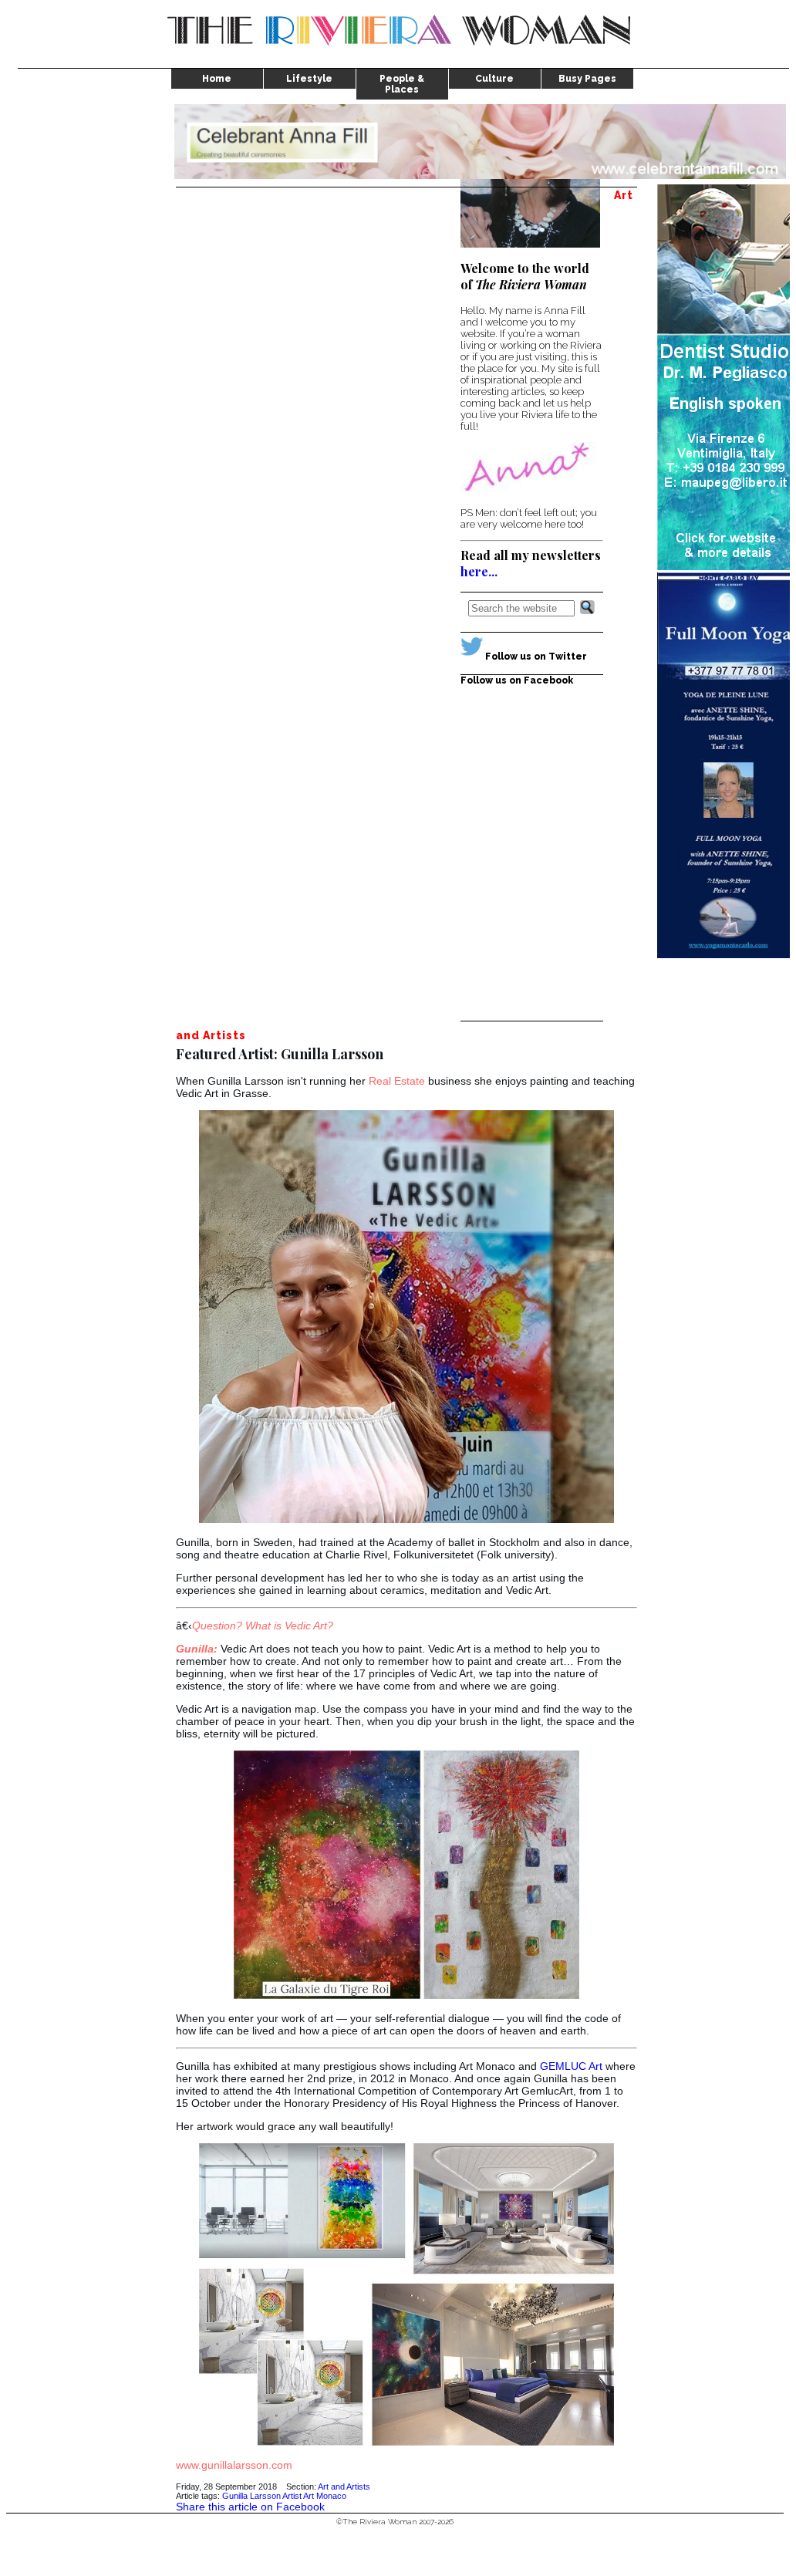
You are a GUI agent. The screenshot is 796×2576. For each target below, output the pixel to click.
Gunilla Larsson (251, 2496)
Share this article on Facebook (250, 2507)
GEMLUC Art (571, 2066)
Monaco (331, 2496)
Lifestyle (309, 79)
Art (309, 2496)
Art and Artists (344, 2487)
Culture (494, 79)
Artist (292, 2496)
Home (217, 79)
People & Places (402, 84)
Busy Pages (587, 79)
